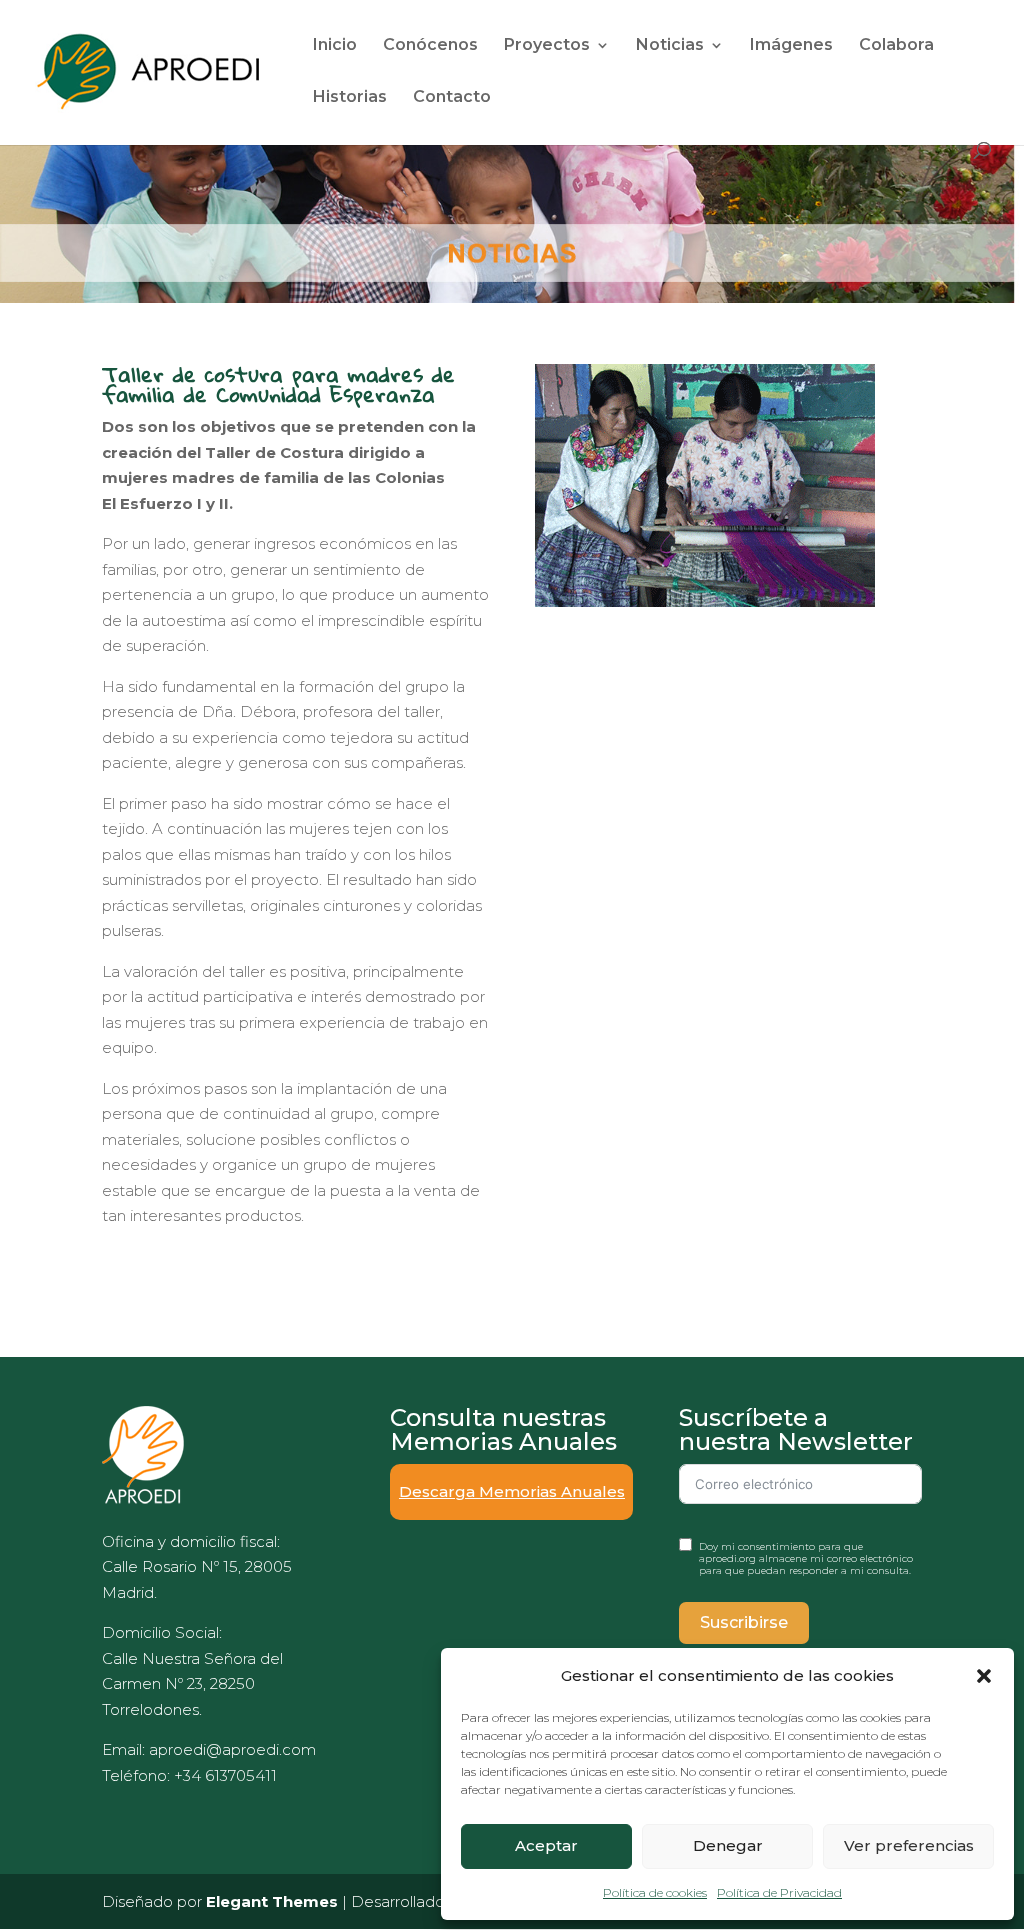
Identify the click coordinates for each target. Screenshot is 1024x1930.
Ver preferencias (909, 1845)
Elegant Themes (272, 1901)
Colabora (896, 46)
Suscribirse (744, 1622)
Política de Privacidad (779, 1892)
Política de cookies (655, 1892)
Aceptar (546, 1845)
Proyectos (547, 46)
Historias (350, 98)
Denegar (728, 1845)
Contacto (452, 98)
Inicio (335, 46)
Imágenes (791, 46)
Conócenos (430, 46)
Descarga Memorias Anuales (512, 1491)
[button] (984, 1676)
